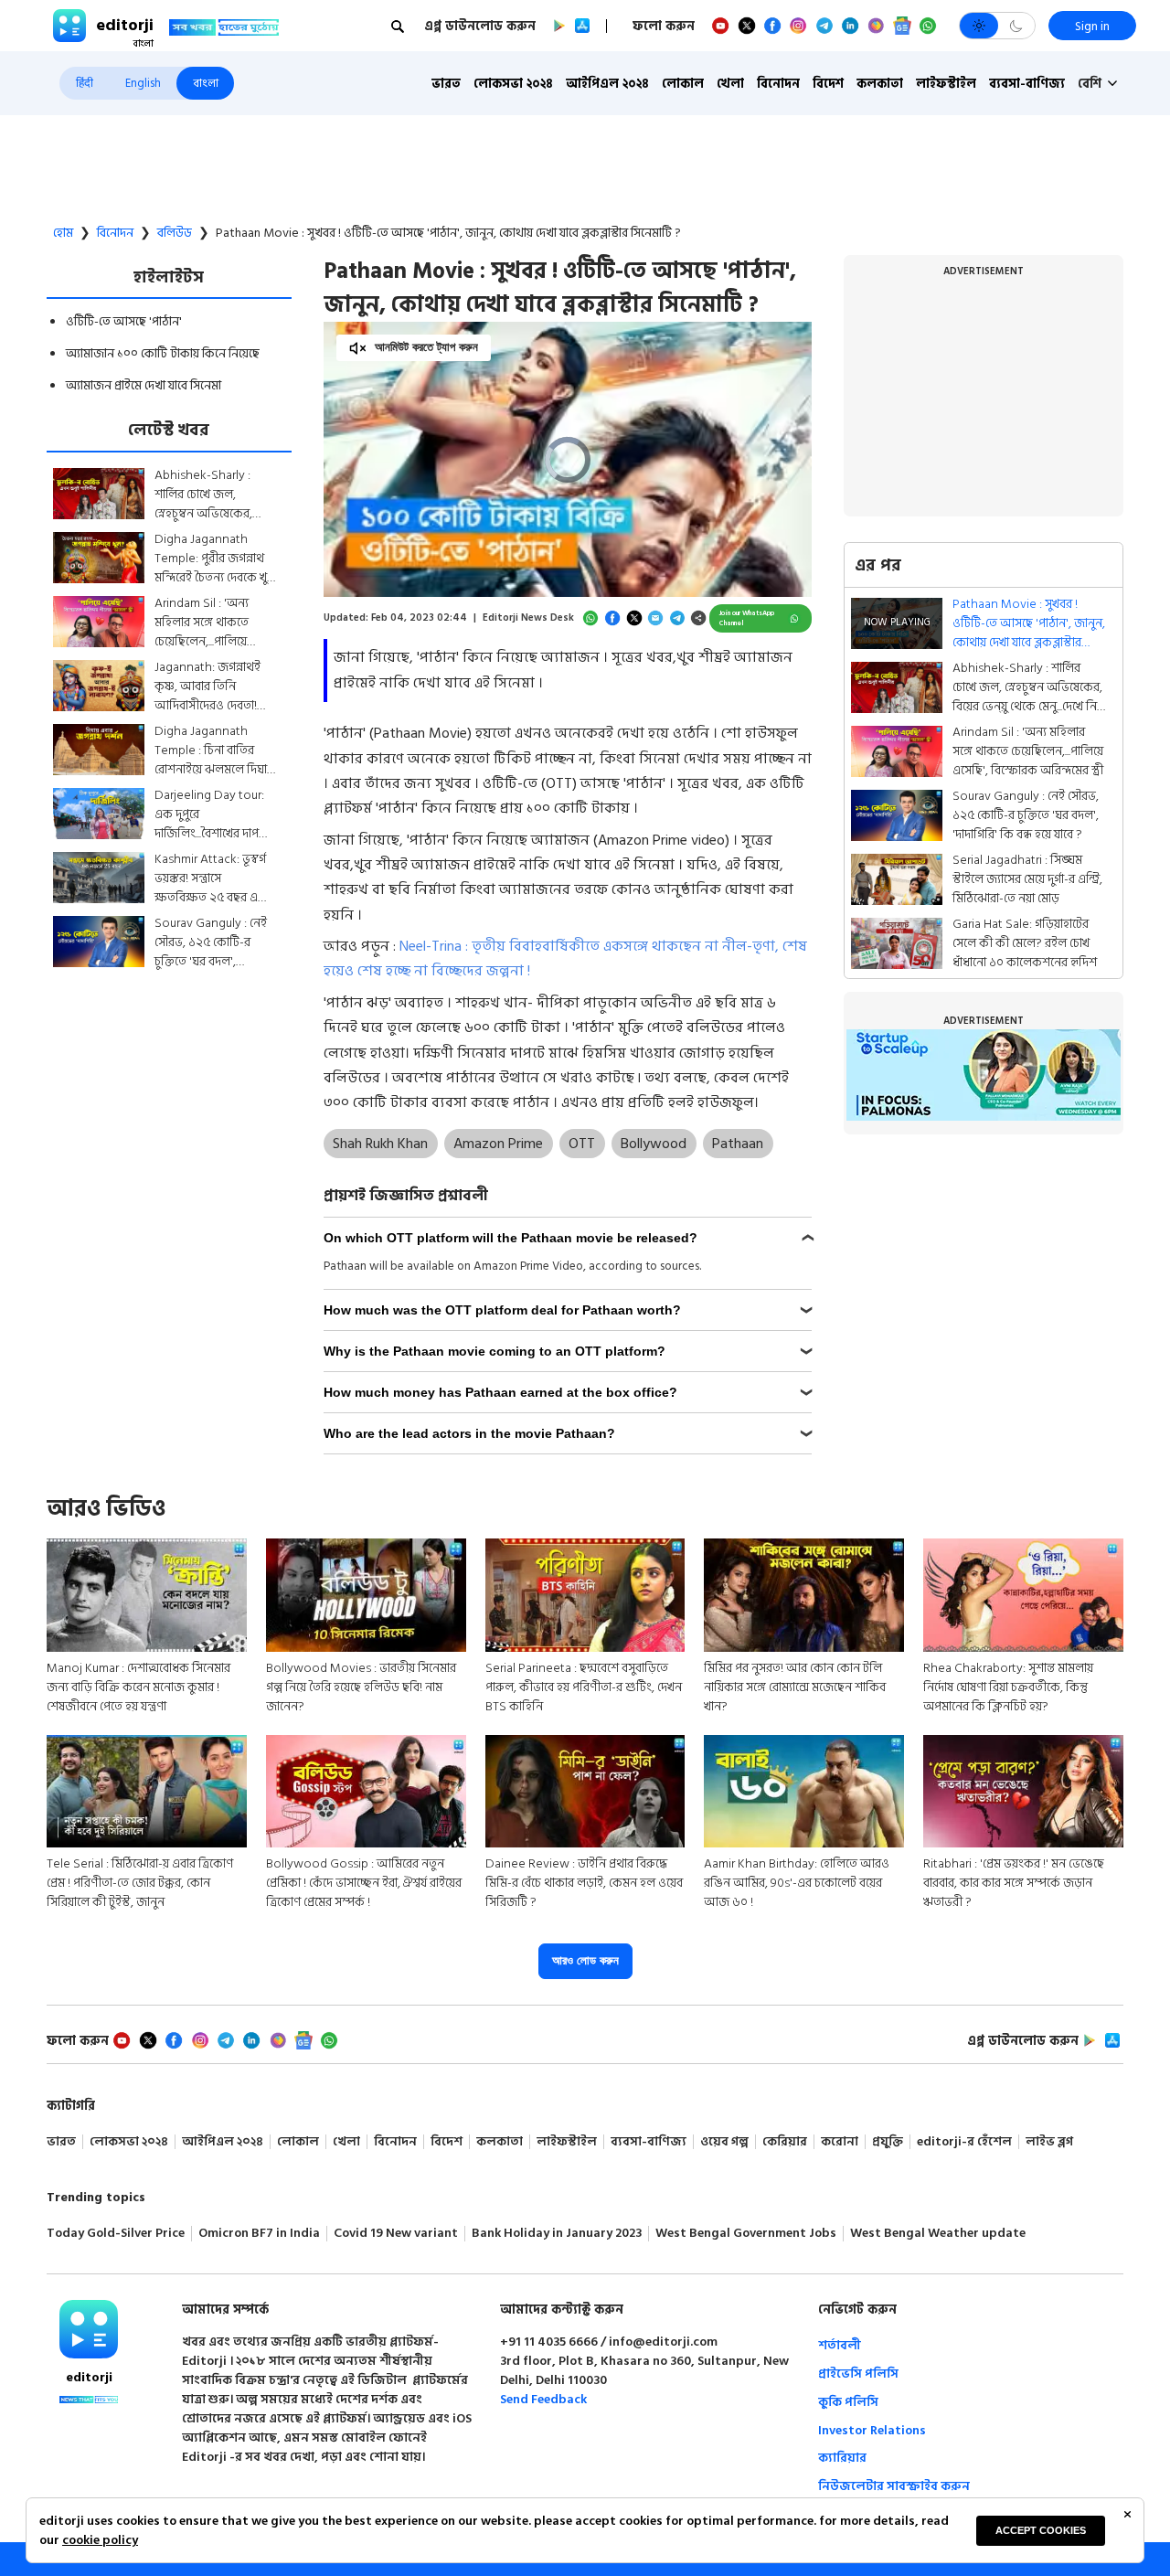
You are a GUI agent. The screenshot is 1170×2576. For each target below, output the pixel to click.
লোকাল (683, 84)
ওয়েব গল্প (724, 2142)
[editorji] (89, 2329)
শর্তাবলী (840, 2345)
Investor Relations (872, 2430)
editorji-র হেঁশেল (964, 2142)
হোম (63, 233)
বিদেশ (828, 84)
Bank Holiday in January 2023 (557, 2234)
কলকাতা (880, 84)
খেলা (730, 84)
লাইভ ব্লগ (1049, 2142)
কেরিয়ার (785, 2142)
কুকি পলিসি (848, 2402)
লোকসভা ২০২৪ (513, 84)
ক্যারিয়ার (842, 2458)
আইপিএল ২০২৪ (607, 84)
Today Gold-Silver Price (116, 2234)
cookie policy (100, 2540)
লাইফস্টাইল (946, 84)
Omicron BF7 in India (259, 2234)
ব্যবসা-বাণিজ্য (1027, 84)
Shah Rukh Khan (380, 1144)
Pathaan (738, 1144)
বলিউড (175, 233)
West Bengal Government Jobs (746, 2234)
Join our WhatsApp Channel (747, 618)
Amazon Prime (498, 1144)
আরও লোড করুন (585, 1960)
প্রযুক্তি (888, 2142)
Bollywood (654, 1144)
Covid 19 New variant (396, 2234)
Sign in (1092, 26)
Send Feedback (543, 2399)
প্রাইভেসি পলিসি (858, 2374)
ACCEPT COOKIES (1041, 2530)
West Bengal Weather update (938, 2234)
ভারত (446, 84)
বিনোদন (778, 84)
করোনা (840, 2142)
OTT (582, 1144)
